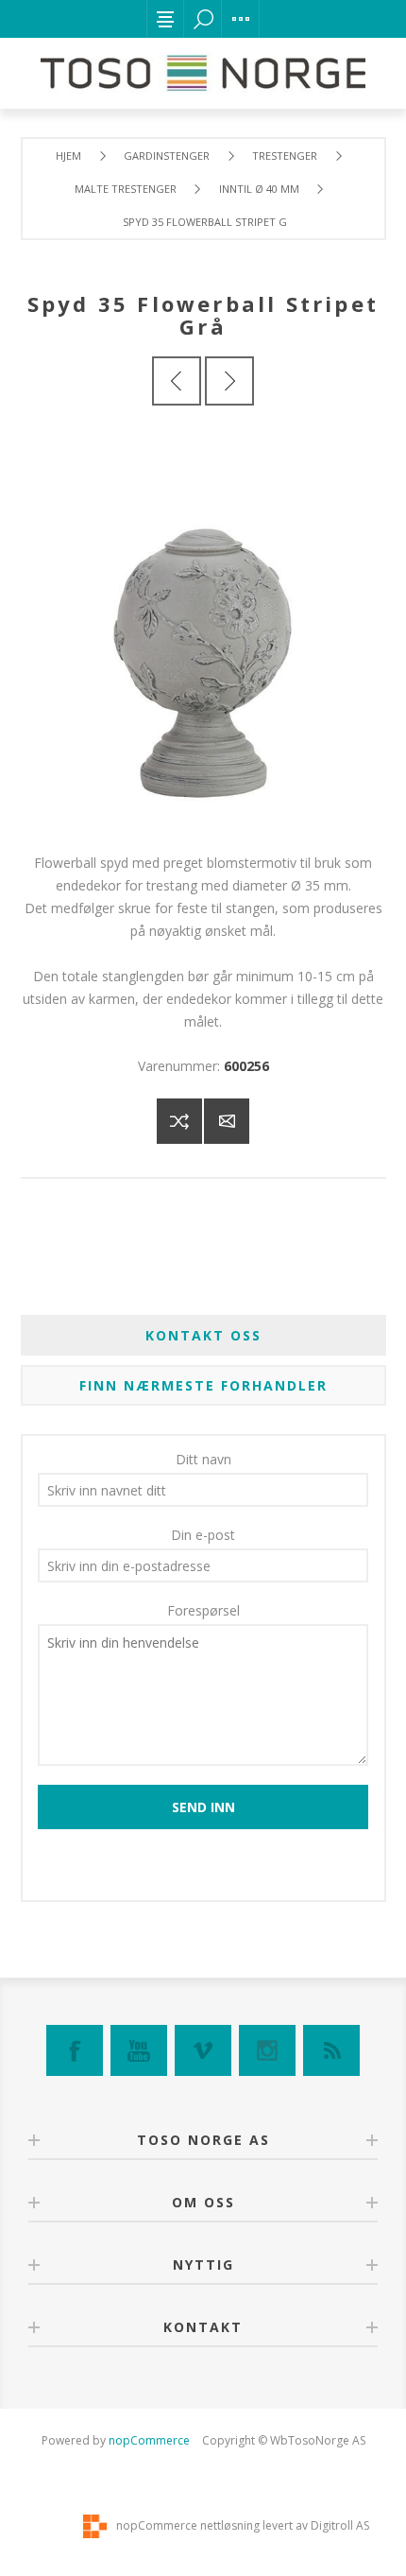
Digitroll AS (340, 2525)
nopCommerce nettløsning (188, 2525)
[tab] (203, 1335)
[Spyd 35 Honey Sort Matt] (229, 381)
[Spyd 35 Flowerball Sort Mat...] (177, 381)
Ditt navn (203, 1459)
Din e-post (203, 1535)
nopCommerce (149, 2440)
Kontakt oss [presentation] (203, 1335)
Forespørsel (203, 1610)
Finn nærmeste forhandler (203, 1385)
